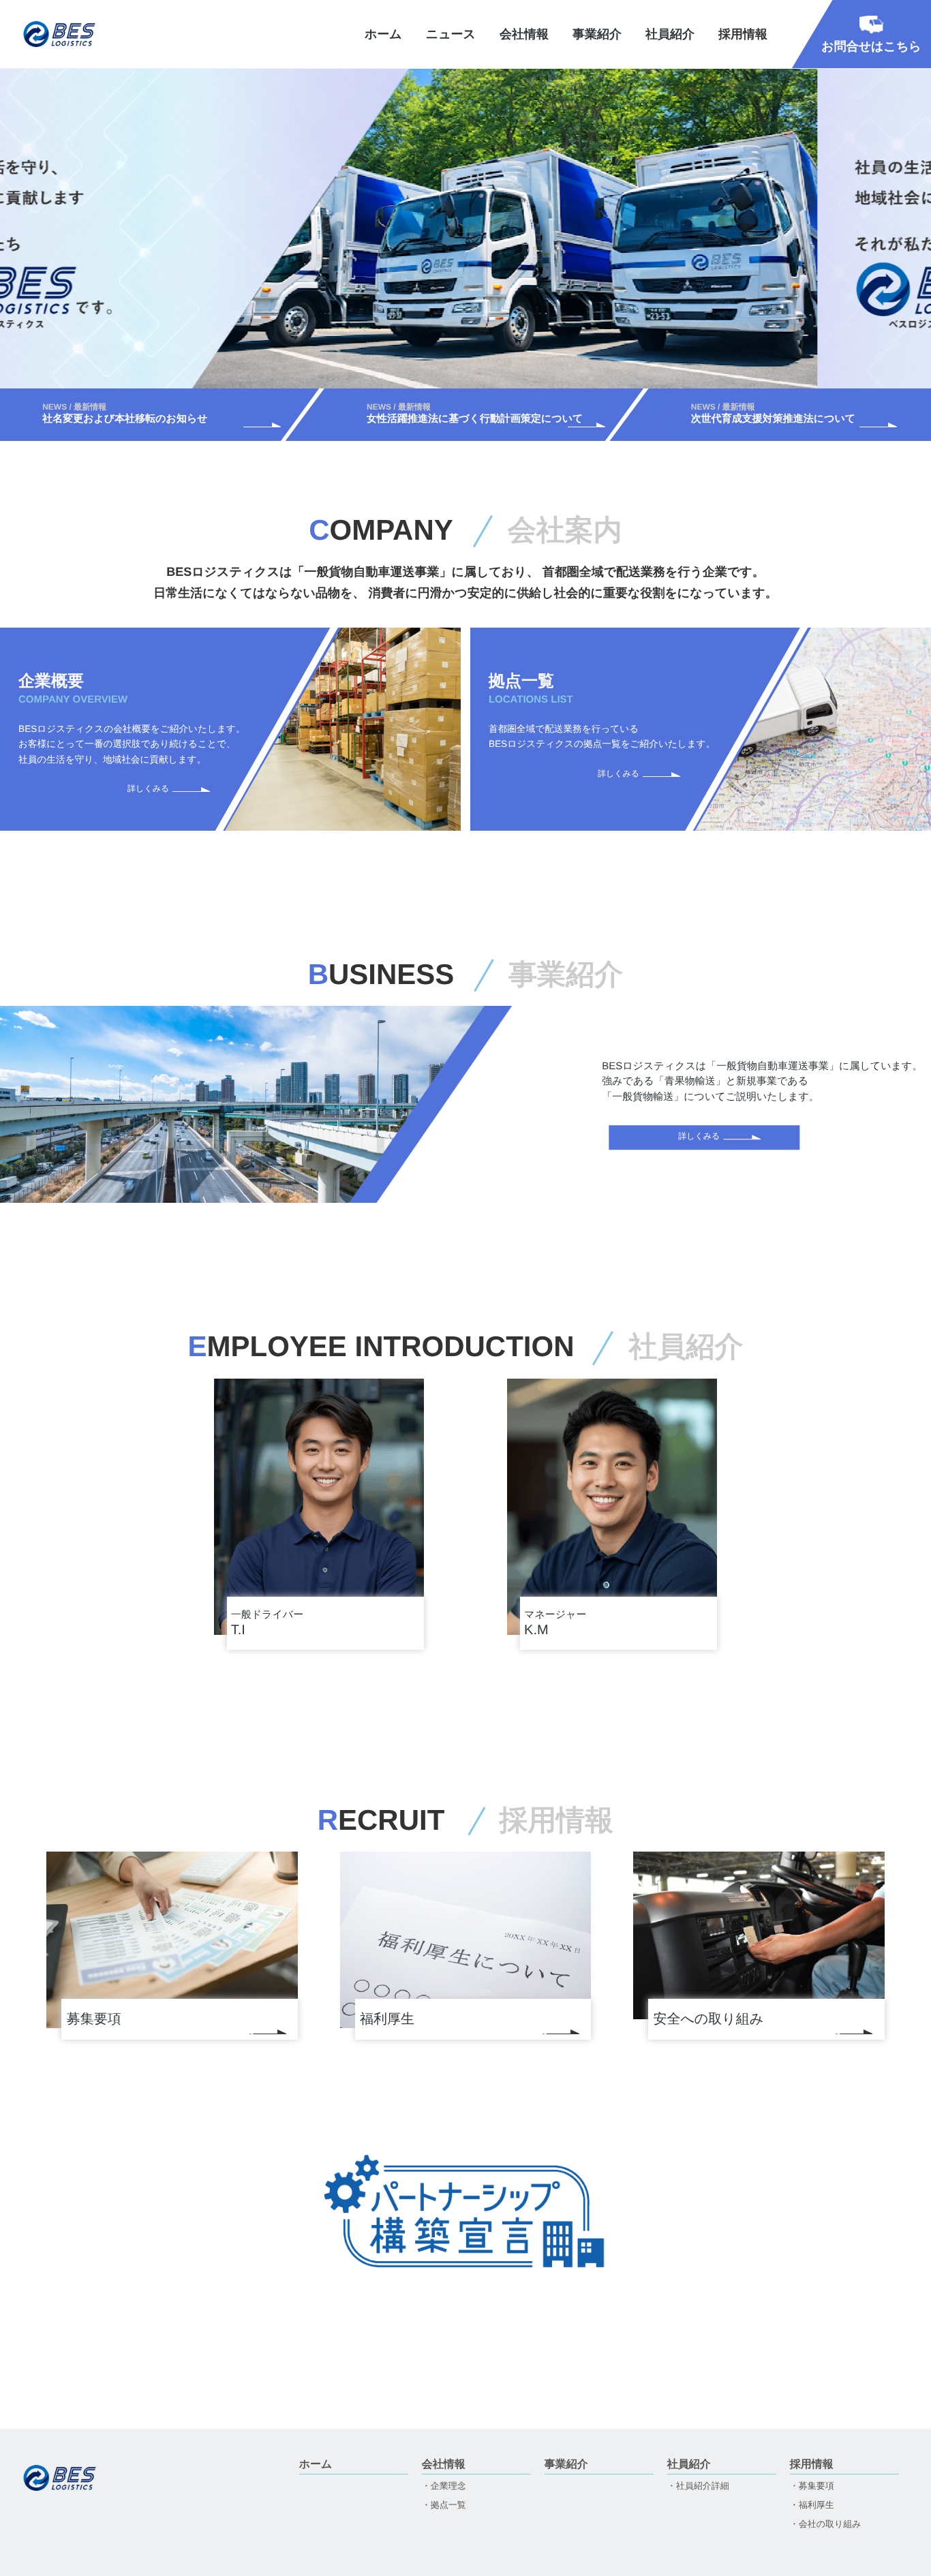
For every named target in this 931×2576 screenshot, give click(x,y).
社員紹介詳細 (703, 2486)
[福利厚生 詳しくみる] (466, 1939)
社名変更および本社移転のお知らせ (104, 413)
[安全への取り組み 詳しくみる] (759, 1935)
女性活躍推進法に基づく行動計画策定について (454, 413)
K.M (555, 1624)
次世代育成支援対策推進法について (752, 413)
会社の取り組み (830, 2524)
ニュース (451, 34)
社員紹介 (670, 34)
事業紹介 (597, 34)
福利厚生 (816, 2505)
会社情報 (524, 34)
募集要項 (816, 2486)
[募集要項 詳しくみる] (172, 1940)
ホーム (383, 34)
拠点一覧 (448, 2505)
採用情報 (812, 2465)
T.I (267, 1624)
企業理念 (448, 2486)
